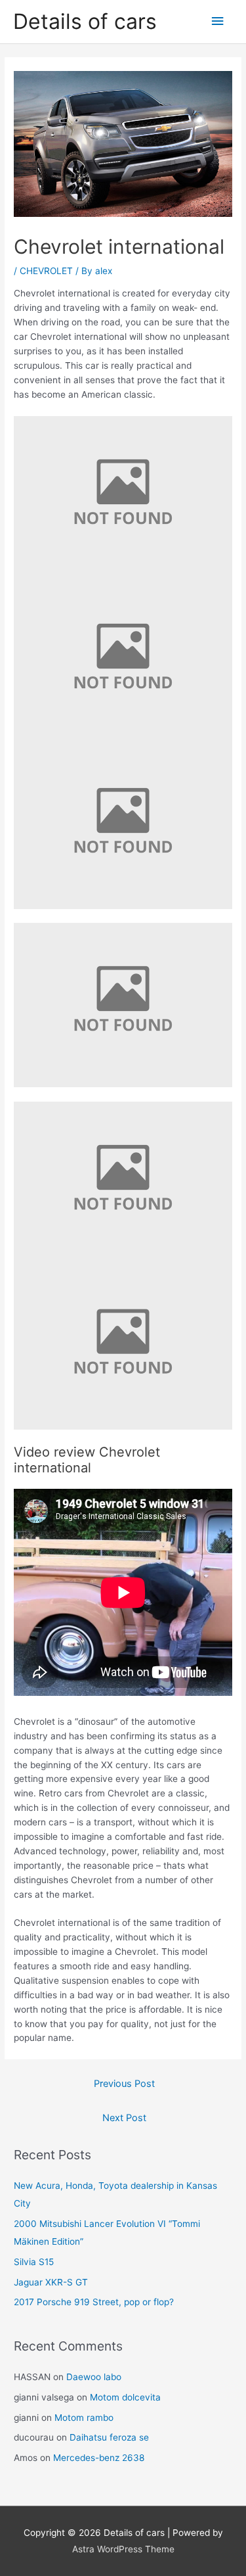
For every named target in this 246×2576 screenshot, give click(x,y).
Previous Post (124, 2084)
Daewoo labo (94, 2377)
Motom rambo (84, 2418)
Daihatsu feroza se (109, 2437)
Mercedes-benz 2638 (99, 2458)
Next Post (124, 2118)
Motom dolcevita (125, 2397)
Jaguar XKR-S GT (51, 2282)
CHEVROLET (46, 271)
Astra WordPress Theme (123, 2549)
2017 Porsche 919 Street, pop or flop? (94, 2302)
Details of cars (85, 21)
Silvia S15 (34, 2262)
